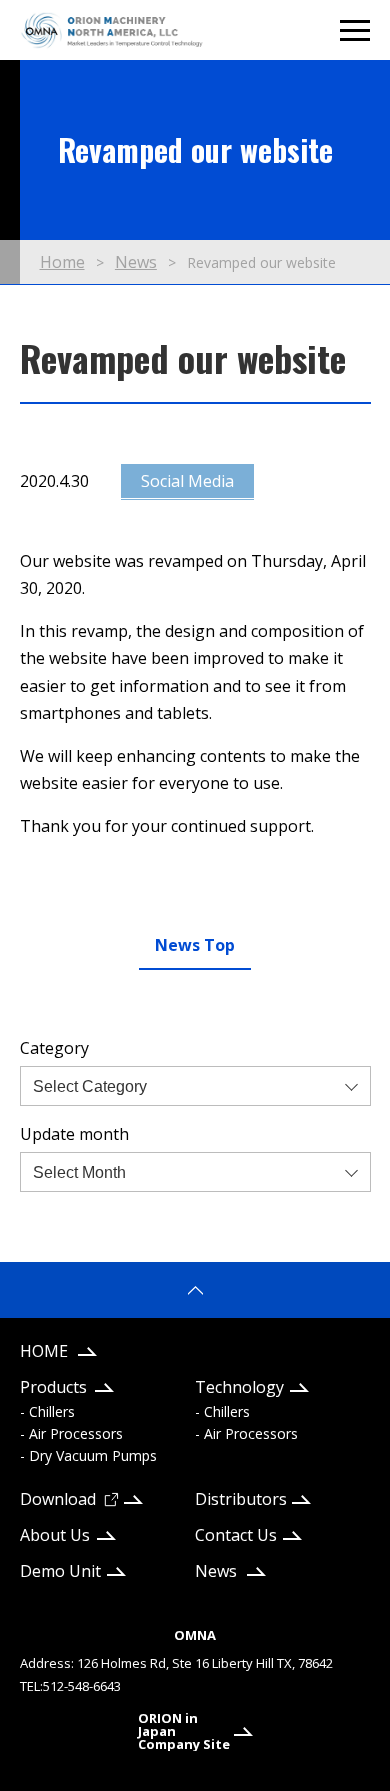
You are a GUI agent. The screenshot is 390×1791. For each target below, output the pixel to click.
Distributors (241, 1499)
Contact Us (236, 1535)
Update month (74, 1134)
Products (53, 1387)
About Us (55, 1535)
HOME (44, 1351)
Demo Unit (60, 1571)
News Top (195, 945)
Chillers (52, 1411)
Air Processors (76, 1433)
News (216, 1571)
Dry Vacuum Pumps (93, 1455)
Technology (239, 1387)
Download (58, 1499)
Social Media (187, 481)
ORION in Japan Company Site (184, 1731)
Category (54, 1048)
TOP (195, 1290)
